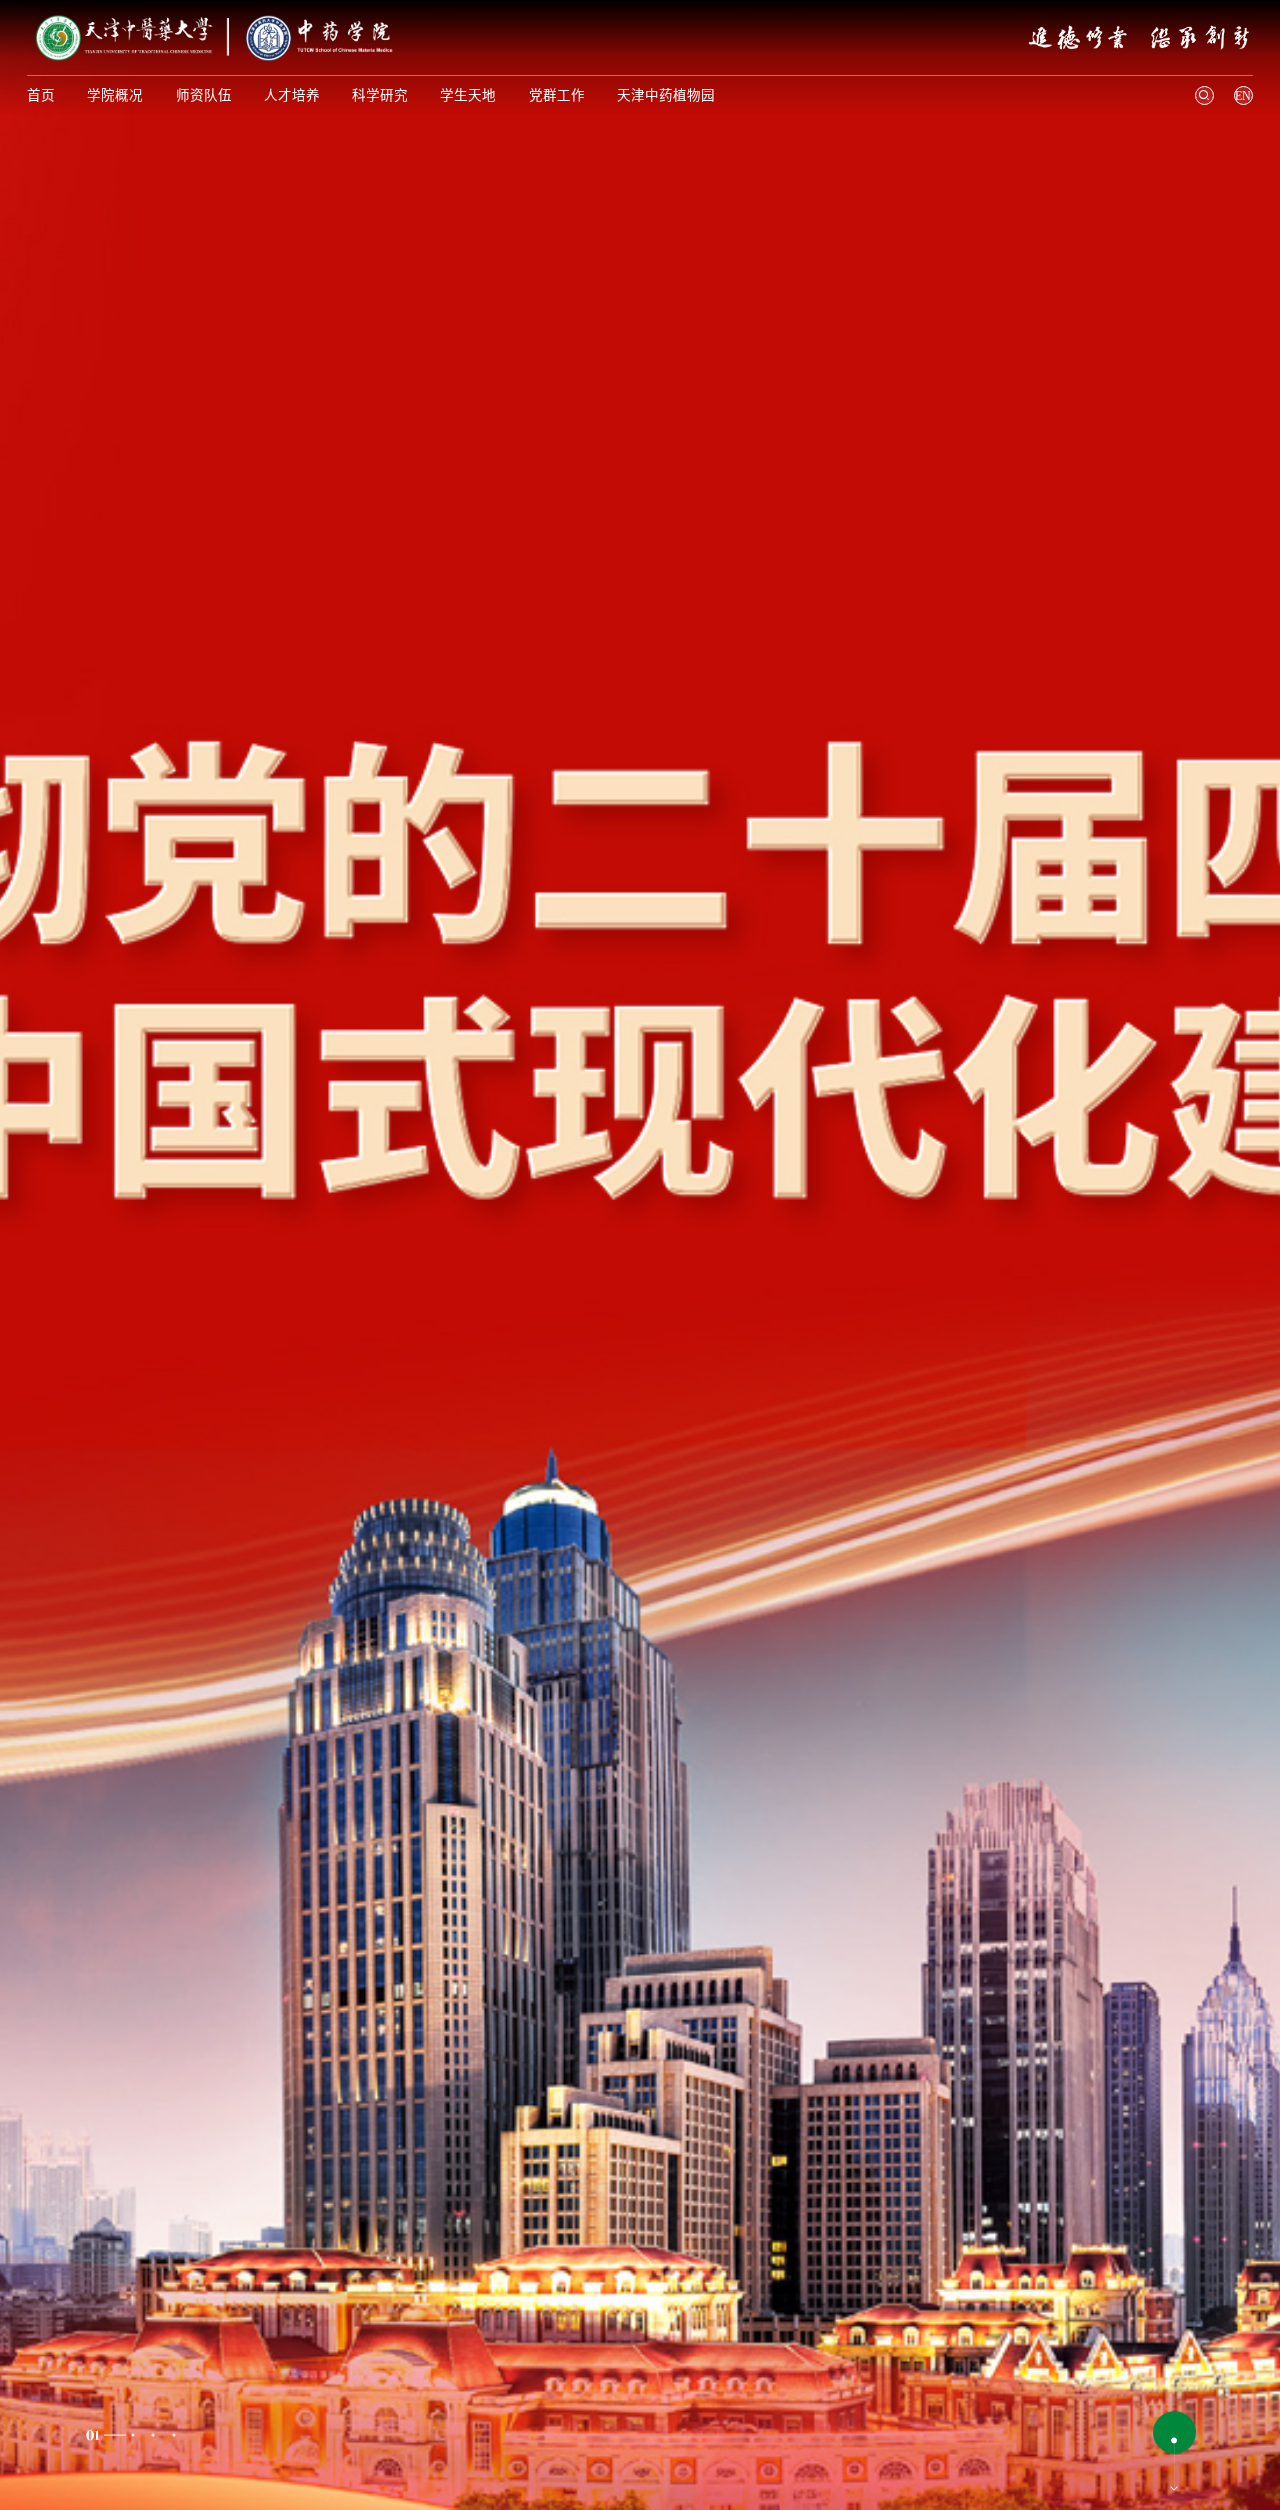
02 (133, 2435)
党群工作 (557, 95)
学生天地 (468, 95)
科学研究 (380, 95)
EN (1243, 96)
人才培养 (292, 95)
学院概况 (115, 95)
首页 (41, 95)
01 (91, 2435)
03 (154, 2435)
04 (174, 2435)
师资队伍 (204, 95)
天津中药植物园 (666, 95)
